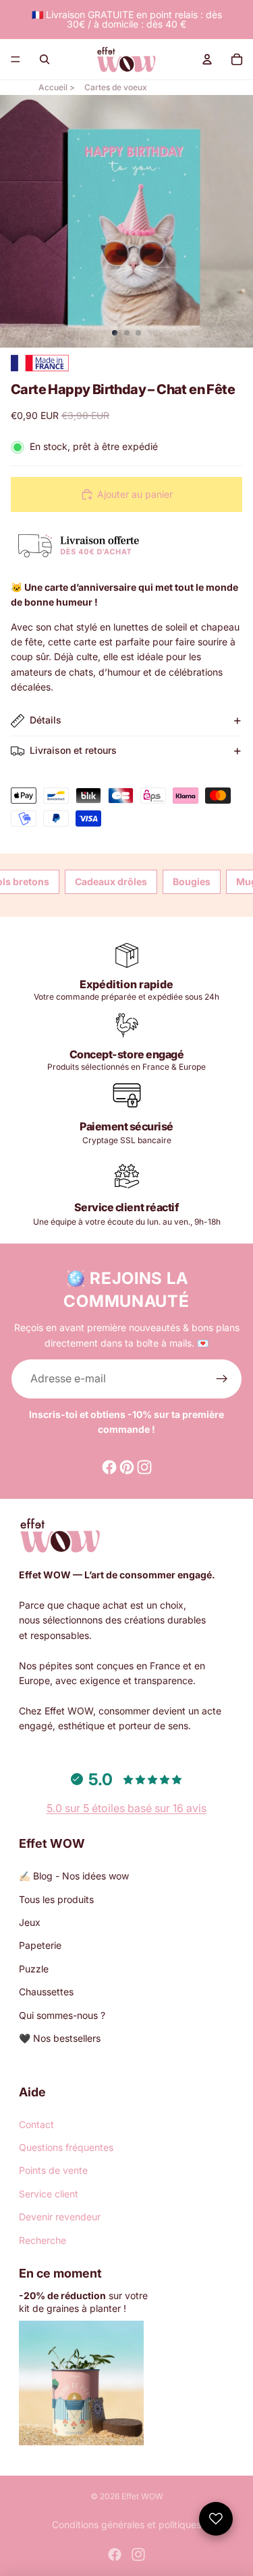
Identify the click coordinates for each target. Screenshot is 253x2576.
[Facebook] (115, 2554)
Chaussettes (46, 1992)
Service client (49, 2194)
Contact (36, 2124)
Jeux (30, 1922)
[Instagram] (138, 2554)
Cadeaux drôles (111, 881)
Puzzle (34, 1969)
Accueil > (57, 87)
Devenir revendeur (60, 2217)
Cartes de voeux (116, 87)
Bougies (192, 881)
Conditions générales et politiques (126, 2524)
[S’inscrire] (222, 1379)
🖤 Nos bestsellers (60, 2038)
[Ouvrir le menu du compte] (207, 59)
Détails (46, 720)
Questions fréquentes (66, 2147)
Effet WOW (142, 2496)
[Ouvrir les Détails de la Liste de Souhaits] (216, 2519)
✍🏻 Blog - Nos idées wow (74, 1876)
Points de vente (53, 2170)
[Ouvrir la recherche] (45, 59)
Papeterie (40, 1945)
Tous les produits (56, 1899)
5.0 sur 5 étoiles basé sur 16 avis (126, 1808)
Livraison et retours (73, 750)
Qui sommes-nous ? (62, 2015)
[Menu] (16, 59)
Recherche (43, 2240)
